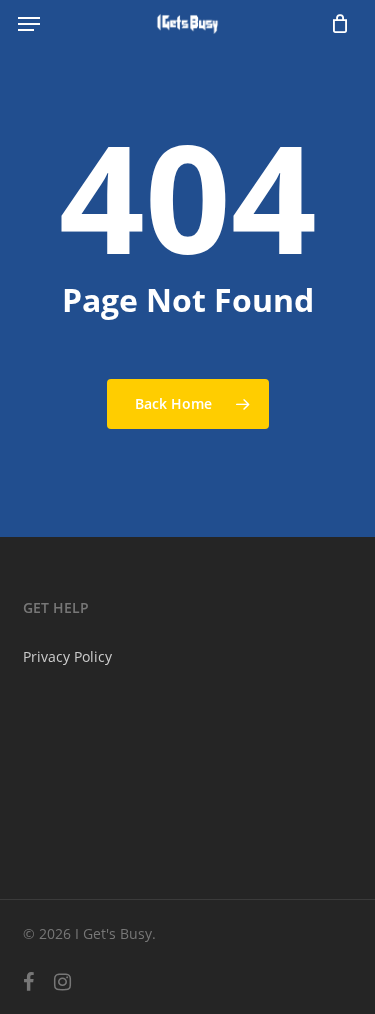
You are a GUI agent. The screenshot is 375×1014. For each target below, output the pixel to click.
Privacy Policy (67, 656)
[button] (29, 24)
